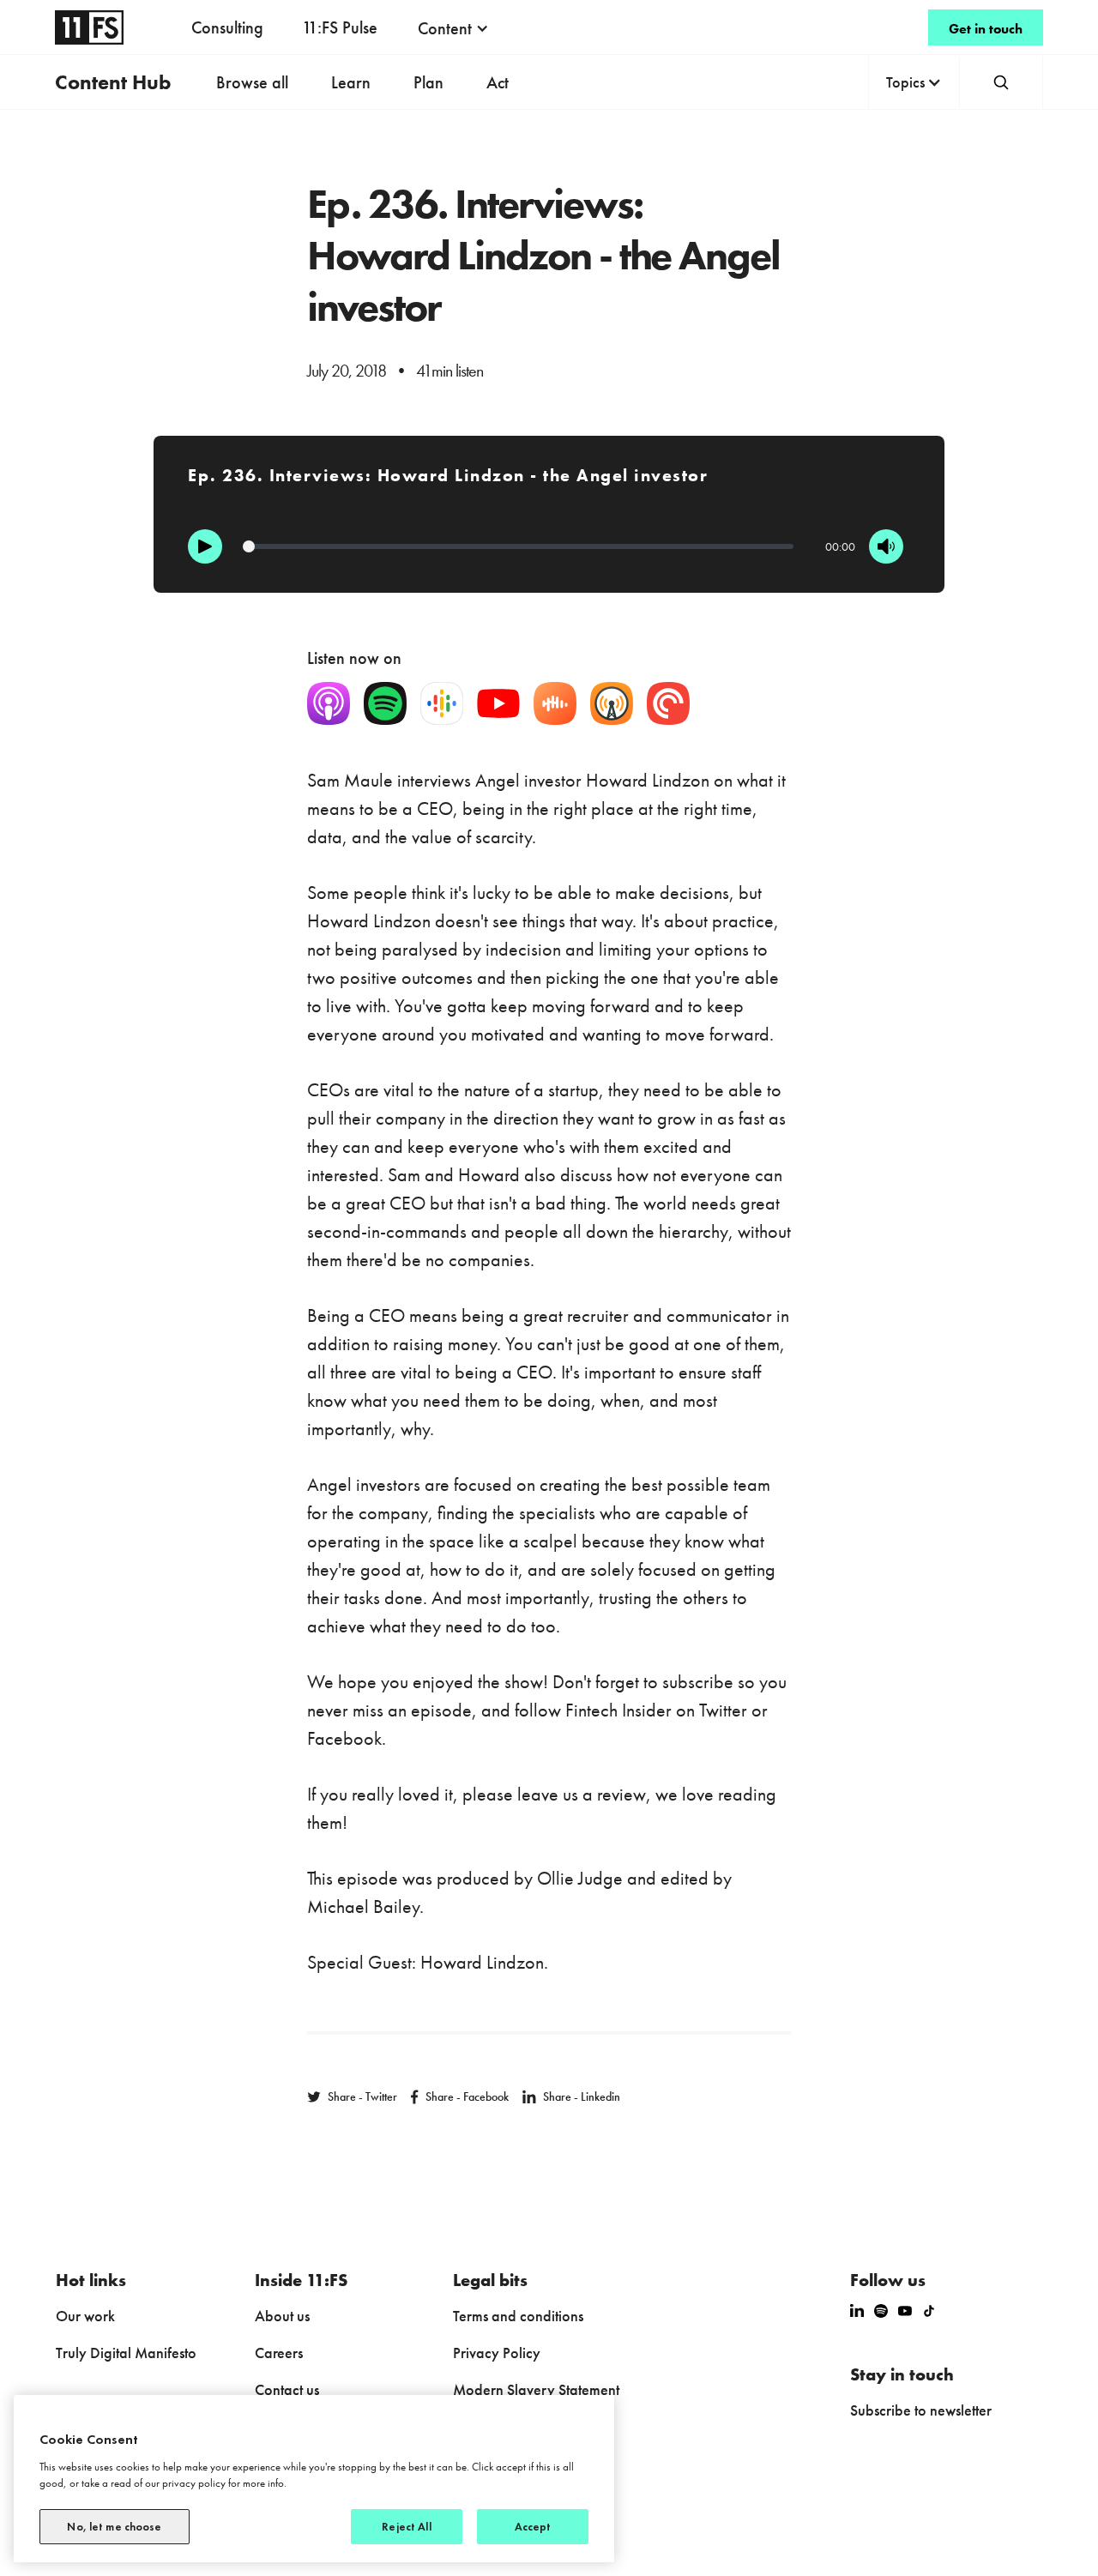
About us (282, 2316)
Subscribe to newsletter (921, 2410)
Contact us (287, 2389)
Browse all (252, 82)
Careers (279, 2353)
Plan (428, 82)
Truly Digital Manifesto (126, 2353)
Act (498, 82)
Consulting (227, 27)
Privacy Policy (497, 2353)
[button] (453, 28)
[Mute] (886, 546)
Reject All (406, 2527)
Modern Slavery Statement (536, 2389)
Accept (533, 2527)
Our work (85, 2316)
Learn (351, 82)
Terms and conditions (518, 2316)
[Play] (205, 546)
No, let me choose (114, 2527)
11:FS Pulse (340, 27)
